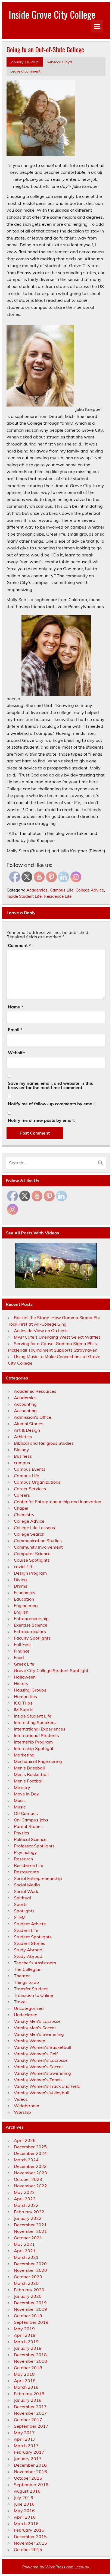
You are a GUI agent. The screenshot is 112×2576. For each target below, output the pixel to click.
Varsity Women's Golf (36, 2054)
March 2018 (26, 2387)
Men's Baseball (29, 1768)
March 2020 (26, 2283)
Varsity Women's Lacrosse (41, 2060)
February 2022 (29, 2212)
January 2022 (28, 2218)
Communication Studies (38, 1541)
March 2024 (26, 2160)
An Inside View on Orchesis (41, 1330)
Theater (22, 1976)
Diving (20, 1579)
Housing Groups (30, 1690)
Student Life (26, 1930)
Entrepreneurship (31, 1618)
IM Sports (24, 1709)
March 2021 (26, 2257)
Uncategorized (29, 2008)
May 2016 (24, 2511)
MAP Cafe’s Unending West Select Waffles (57, 1337)
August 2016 (27, 2491)
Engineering (26, 1605)
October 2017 (28, 2420)
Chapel (21, 1508)
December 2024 (30, 2153)
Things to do (26, 1982)
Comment (19, 945)
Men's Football (29, 1781)
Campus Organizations (37, 1482)
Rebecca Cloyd (59, 62)
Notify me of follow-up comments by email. (52, 1104)
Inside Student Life (24, 896)
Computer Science (32, 1554)
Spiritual (22, 1898)
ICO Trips (23, 1703)
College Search (29, 1534)
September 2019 (31, 2322)
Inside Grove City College (52, 14)
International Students (36, 1735)
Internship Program (33, 1742)
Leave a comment (25, 71)
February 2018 (29, 2394)
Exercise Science (31, 1625)
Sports (21, 1904)
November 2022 (30, 2186)
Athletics (23, 1437)
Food (19, 1657)
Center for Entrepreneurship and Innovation (57, 1502)
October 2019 (28, 2316)
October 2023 (28, 2179)
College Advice (90, 890)
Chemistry (24, 1515)
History (21, 1683)
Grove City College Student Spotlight (51, 1670)
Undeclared (26, 2015)
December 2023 (30, 2166)
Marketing (24, 1755)
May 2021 (24, 2244)
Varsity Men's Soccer (35, 2028)
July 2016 (24, 2498)
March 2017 (26, 2446)
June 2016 (24, 2504)
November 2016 (30, 2472)
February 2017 (29, 2452)
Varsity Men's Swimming (39, 2034)
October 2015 (28, 2549)
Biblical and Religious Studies (44, 1443)
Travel (20, 2002)
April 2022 (25, 2199)
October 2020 (28, 2277)
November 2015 (30, 2543)
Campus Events (30, 1469)
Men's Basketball (31, 1774)
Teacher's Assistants (35, 1963)
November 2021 (30, 2231)
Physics (21, 1833)
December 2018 (30, 2355)
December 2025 (30, 2147)
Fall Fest (22, 1644)
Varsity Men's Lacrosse (37, 2021)
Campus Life (62, 890)
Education (24, 1599)
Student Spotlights (33, 1937)
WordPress (55, 2567)
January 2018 (28, 2400)
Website (16, 1053)
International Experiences (40, 1729)
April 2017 (25, 2439)
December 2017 (30, 2407)
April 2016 (25, 2517)
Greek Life (24, 1664)
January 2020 (28, 2296)
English (21, 1612)
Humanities (25, 1696)
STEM (20, 1917)
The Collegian (28, 1969)
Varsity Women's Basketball (43, 2047)
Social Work (26, 1891)
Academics (37, 890)
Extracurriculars (30, 1631)
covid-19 (23, 1566)
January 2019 (28, 2348)
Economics (24, 1592)
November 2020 (30, 2270)
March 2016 (26, 2523)
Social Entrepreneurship (38, 1878)
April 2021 (25, 2251)
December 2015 (30, 2536)
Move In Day (27, 1794)
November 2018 (30, 2361)
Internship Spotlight (34, 1748)
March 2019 (26, 2342)
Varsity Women (29, 2041)
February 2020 (29, 2290)
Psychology (25, 1852)
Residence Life (58, 896)
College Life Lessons (34, 1528)
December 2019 (30, 2303)
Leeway (82, 2567)
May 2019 (24, 2329)
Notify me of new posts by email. (41, 1120)
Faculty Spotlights (32, 1638)
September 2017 (31, 2426)
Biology (21, 1450)
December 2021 (30, 2225)
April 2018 (25, 2381)
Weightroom (27, 2106)
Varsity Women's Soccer (38, 2067)
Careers (22, 1495)
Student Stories (29, 1943)
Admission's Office (32, 1417)
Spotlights (24, 1911)
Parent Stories (28, 1826)
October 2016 (28, 2478)
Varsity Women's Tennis (38, 2080)
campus (22, 1463)
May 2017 (24, 2433)
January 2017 (28, 2459)
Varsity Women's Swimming (42, 2073)
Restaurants (26, 1872)
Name (15, 1007)
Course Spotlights (32, 1560)
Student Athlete (30, 1924)
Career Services (30, 1489)
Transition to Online (33, 1995)
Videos (21, 2099)
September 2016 (31, 2485)
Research (23, 1859)
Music (20, 1800)
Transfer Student (31, 1989)
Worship (22, 2112)
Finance (22, 1651)
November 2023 (30, 2173)
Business (23, 1456)
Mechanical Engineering (38, 1761)
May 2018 (24, 2374)
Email (15, 1030)
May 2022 (24, 2192)
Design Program (30, 1573)
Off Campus (26, 1813)
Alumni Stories (29, 1424)
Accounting (25, 1404)
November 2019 (30, 2309)
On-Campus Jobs (31, 1820)
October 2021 (28, 2238)
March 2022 (26, 2205)
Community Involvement (38, 1547)
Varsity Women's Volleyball (42, 2093)
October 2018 (28, 2368)
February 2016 (29, 2530)
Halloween (25, 1677)
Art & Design (27, 1430)
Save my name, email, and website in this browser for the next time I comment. (50, 1085)
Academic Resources (35, 1391)
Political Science (30, 1839)
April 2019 (25, 2335)
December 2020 (30, 2264)
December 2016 (30, 2465)
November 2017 (30, 2413)
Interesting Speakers (35, 1722)
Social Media (27, 1885)
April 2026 (25, 2140)
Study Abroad (28, 1950)
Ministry (22, 1787)
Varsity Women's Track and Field (47, 2086)
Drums (21, 1586)
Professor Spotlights (34, 1846)
